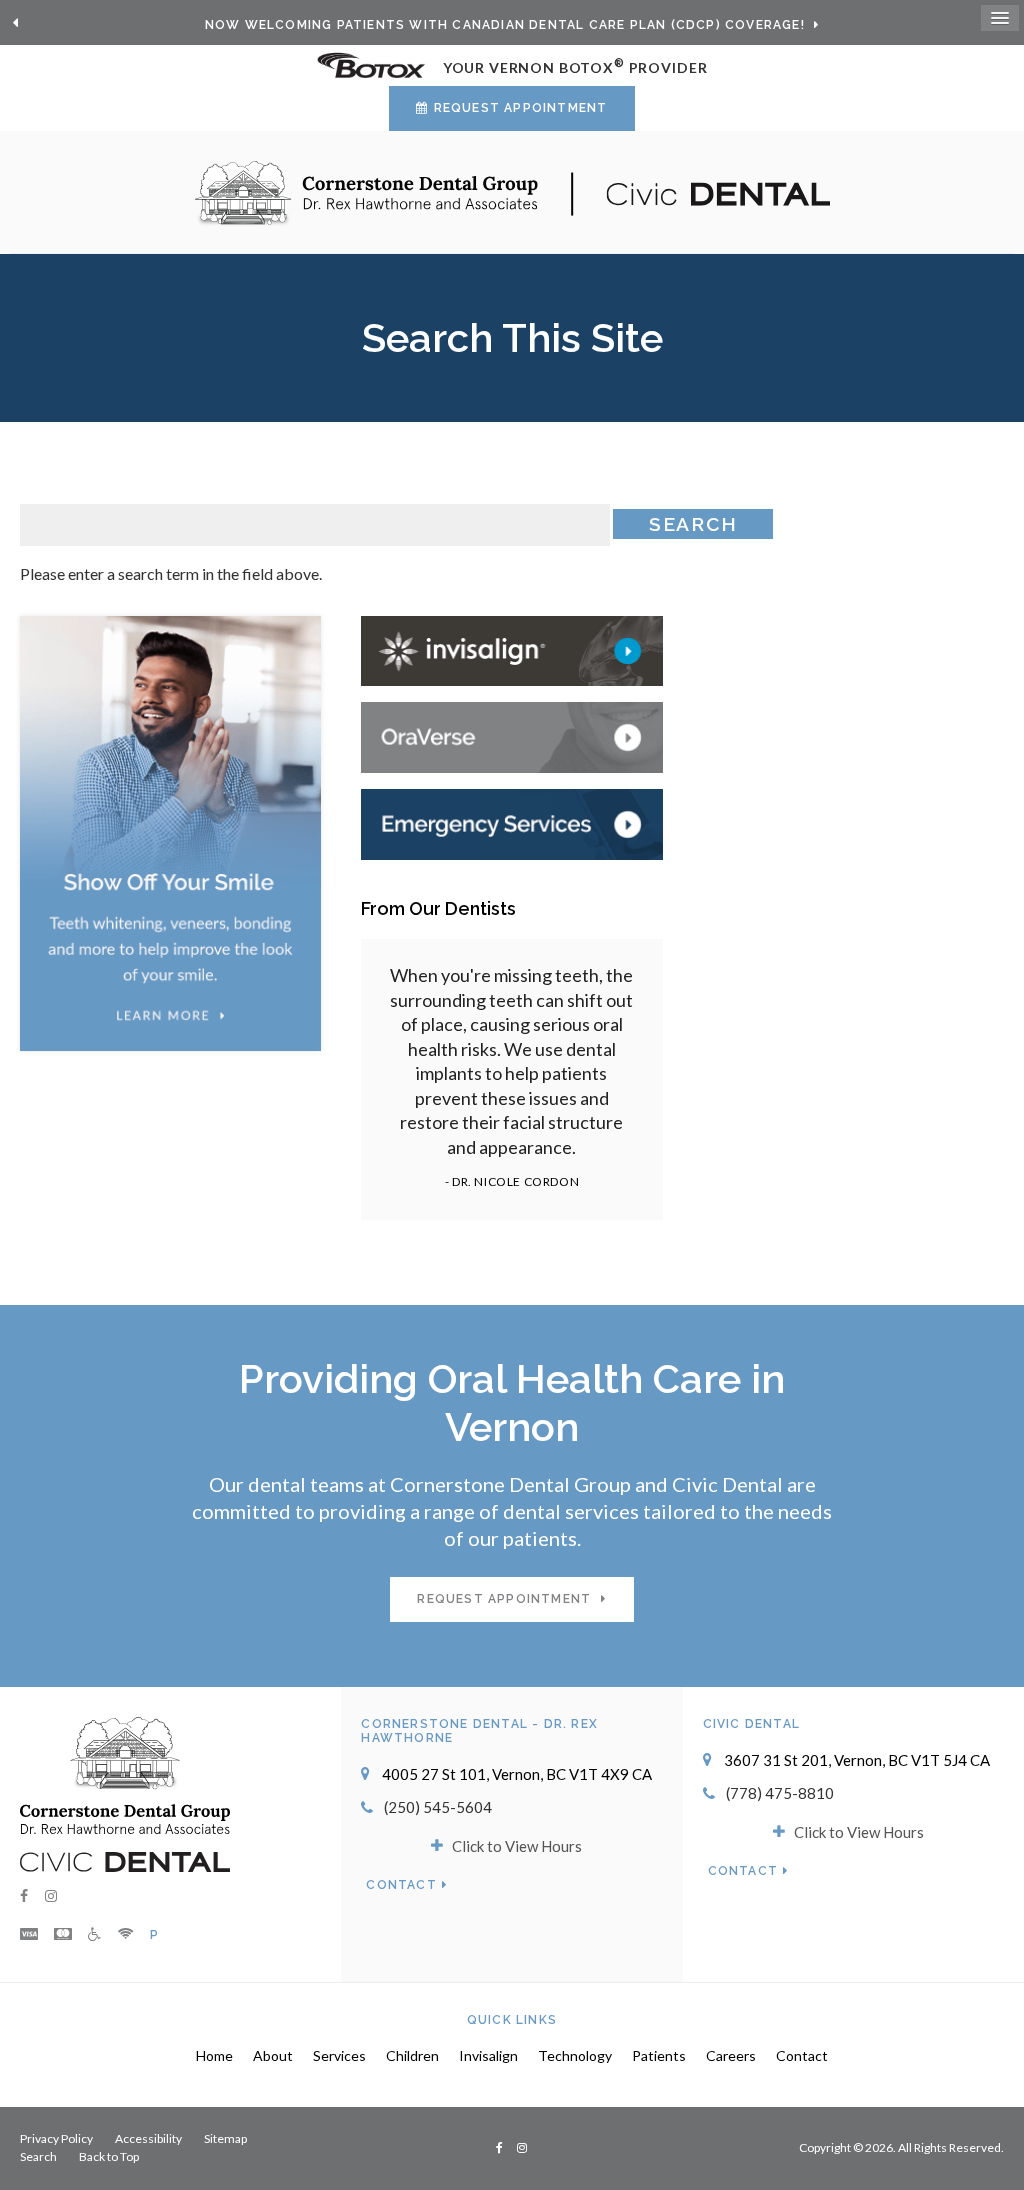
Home (214, 2055)
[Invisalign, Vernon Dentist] (511, 648)
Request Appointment (521, 108)
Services (339, 2055)
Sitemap (225, 2138)
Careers (731, 2055)
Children (412, 2055)
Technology (575, 2055)
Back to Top (109, 2156)
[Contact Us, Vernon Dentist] (511, 822)
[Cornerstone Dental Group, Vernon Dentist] (125, 1773)
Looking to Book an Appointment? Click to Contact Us (506, 25)
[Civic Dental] (125, 1860)
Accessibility (148, 2138)
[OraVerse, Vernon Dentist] (511, 735)
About (273, 2055)
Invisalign (488, 2055)
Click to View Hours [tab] (517, 1846)
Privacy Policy (56, 2138)
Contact (401, 1885)
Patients (659, 2055)
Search (38, 2156)
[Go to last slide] (15, 23)
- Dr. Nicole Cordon (512, 1181)
